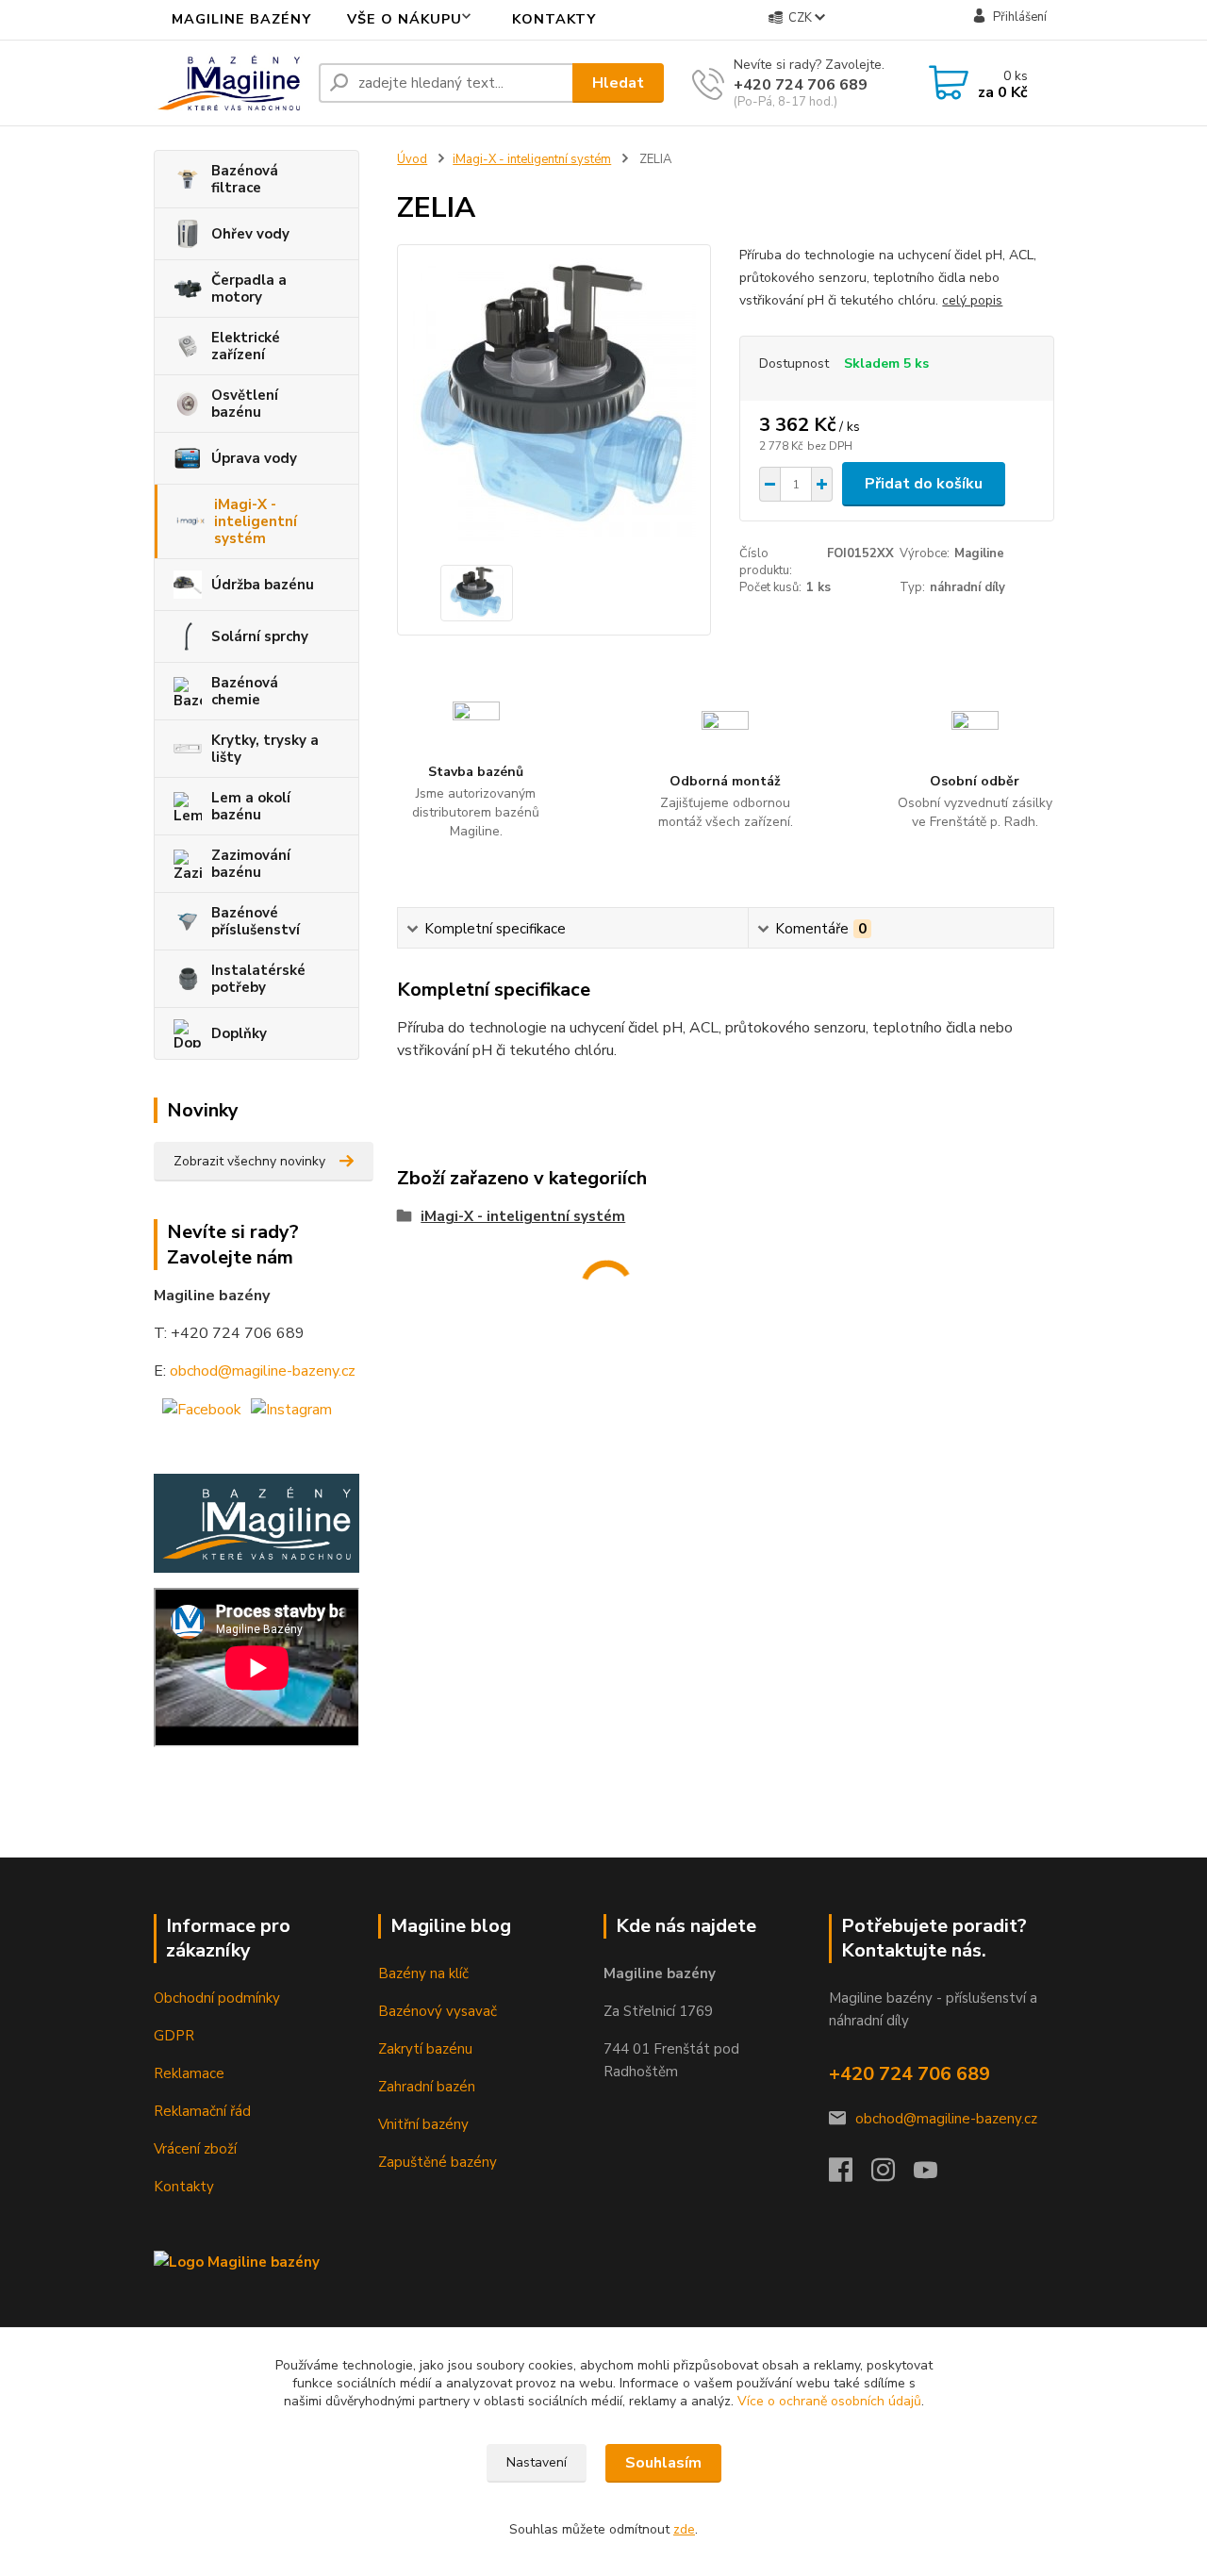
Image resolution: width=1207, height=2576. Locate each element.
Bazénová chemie (245, 691)
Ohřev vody (250, 234)
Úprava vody (254, 458)
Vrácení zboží (195, 2149)
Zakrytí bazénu (425, 2049)
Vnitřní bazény (423, 2124)
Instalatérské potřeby (258, 979)
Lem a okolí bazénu (251, 806)
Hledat (618, 83)
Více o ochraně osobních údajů (829, 2401)
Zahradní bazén (427, 2087)
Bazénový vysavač (438, 2011)
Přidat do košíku (924, 484)
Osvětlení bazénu (245, 404)
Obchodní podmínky (217, 1998)
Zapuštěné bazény (438, 2162)
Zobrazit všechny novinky (249, 1161)
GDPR (174, 2036)
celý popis (972, 300)
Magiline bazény (241, 19)
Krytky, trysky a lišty (265, 749)
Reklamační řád (202, 2111)
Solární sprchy (260, 636)
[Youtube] (935, 2175)
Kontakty (554, 19)
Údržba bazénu (263, 585)
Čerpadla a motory (249, 289)
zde (684, 2529)
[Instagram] (893, 2175)
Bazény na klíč (423, 1973)
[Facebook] (850, 2175)
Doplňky (239, 1033)
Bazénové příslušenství (256, 921)
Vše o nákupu (405, 19)
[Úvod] (229, 83)
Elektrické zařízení (246, 346)
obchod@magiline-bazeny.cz (263, 1371)
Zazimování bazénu (251, 864)
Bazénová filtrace (245, 179)
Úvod (412, 159)
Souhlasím (663, 2463)
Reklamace (189, 2073)
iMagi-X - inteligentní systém (256, 521)
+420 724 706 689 (801, 85)
